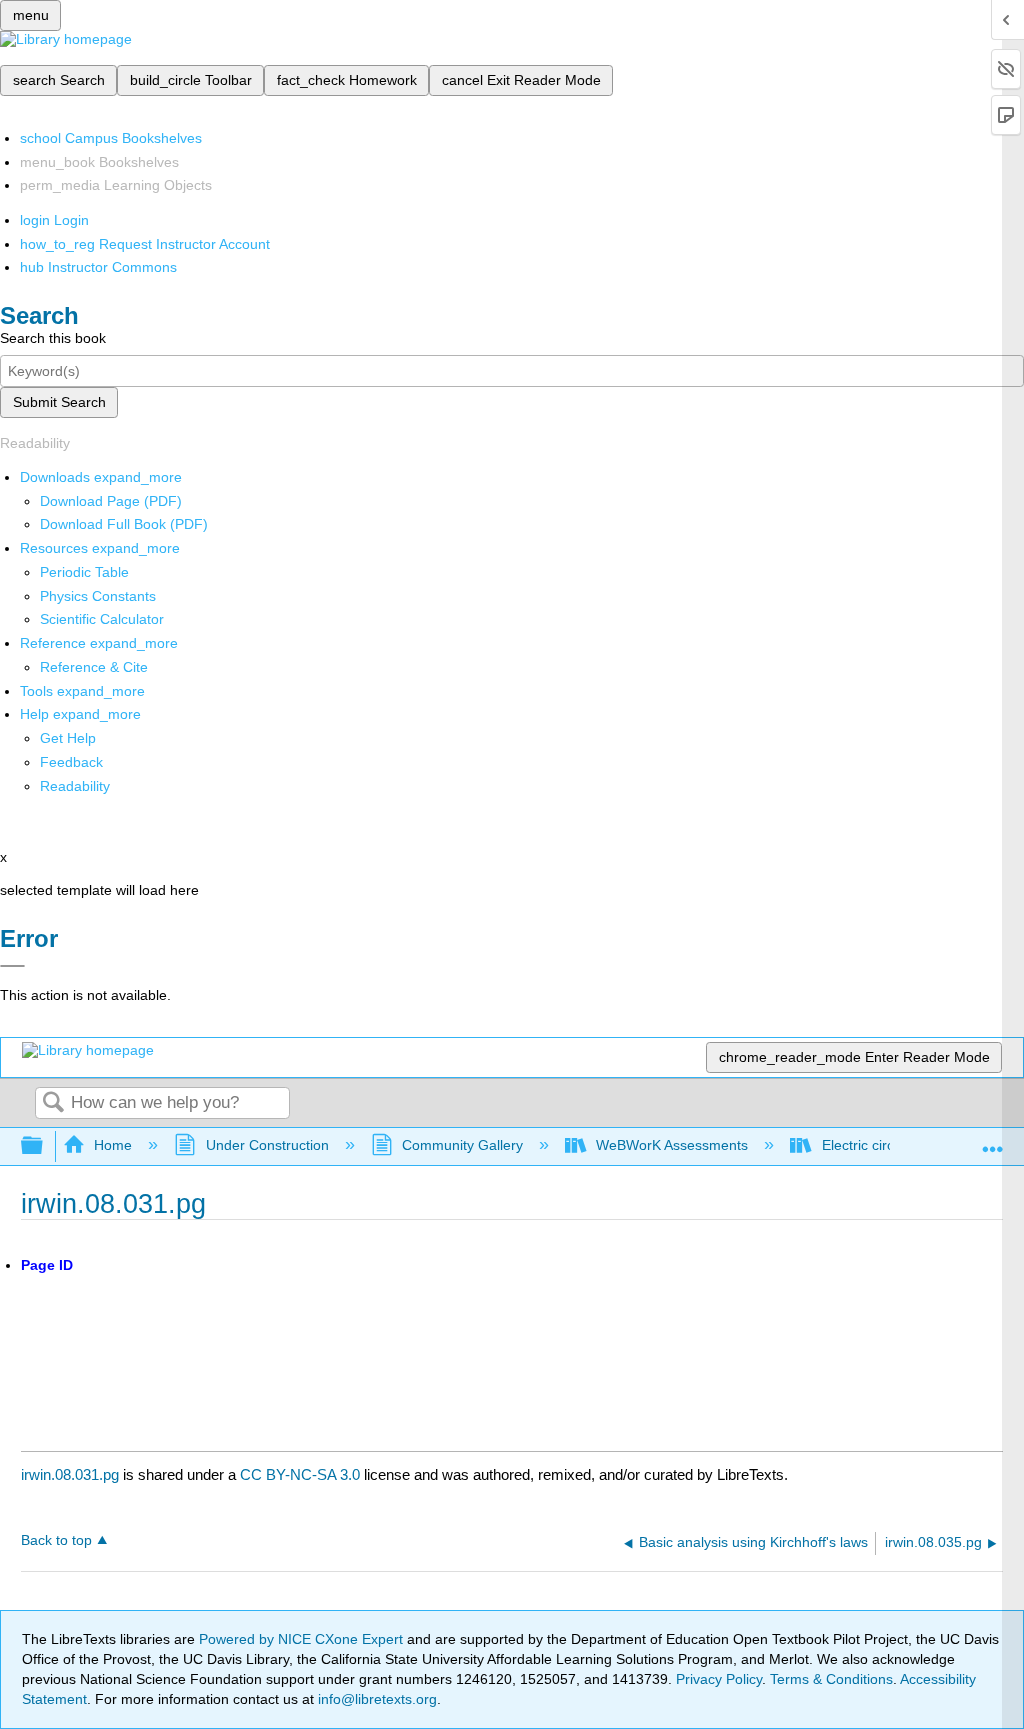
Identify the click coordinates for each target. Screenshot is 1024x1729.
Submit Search (59, 402)
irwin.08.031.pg (70, 1474)
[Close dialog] (12, 966)
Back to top (56, 1540)
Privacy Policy (719, 1679)
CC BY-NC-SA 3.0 (300, 1474)
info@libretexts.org (375, 1699)
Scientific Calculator (102, 619)
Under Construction (267, 1145)
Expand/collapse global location (993, 1140)
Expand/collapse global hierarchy (45, 1146)
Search (53, 1103)
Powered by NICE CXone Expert (303, 1639)
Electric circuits (868, 1145)
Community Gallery (462, 1145)
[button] (71, 762)
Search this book (53, 338)
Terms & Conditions (831, 1679)
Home (113, 1145)
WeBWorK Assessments (672, 1145)
